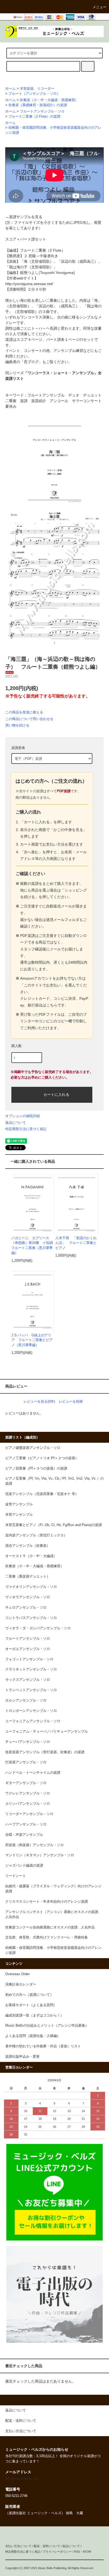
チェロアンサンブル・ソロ (26, 1608)
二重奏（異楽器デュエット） (28, 1576)
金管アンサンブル (19, 1504)
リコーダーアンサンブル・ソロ (29, 1814)
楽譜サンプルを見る (26, 217)
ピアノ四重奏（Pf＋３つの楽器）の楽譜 (36, 1468)
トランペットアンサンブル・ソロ (31, 1690)
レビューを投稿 (71, 1401)
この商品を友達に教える (24, 712)
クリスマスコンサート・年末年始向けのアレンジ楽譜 (47, 1902)
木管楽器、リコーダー (37, 89)
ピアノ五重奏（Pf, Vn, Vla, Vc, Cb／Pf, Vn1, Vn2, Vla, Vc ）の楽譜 (54, 1481)
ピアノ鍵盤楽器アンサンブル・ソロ (33, 1448)
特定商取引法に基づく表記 (26, 1129)
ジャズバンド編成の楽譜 (24, 1866)
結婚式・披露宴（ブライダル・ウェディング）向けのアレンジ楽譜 (53, 1889)
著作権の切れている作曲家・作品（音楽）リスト (43, 2046)
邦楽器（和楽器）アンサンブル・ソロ (35, 1845)
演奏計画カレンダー (21, 1984)
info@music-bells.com (22, 2479)
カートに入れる (56, 1094)
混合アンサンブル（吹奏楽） (28, 1546)
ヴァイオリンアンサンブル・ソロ (31, 1587)
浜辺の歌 (68, 261)
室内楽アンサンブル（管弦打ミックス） (36, 1535)
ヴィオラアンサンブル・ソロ (28, 1597)
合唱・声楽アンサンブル (24, 1835)
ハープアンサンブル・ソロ (26, 1824)
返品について (16, 1123)
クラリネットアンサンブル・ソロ (31, 1669)
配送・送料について (47, 2546)
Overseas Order (17, 1974)
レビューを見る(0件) (39, 1401)
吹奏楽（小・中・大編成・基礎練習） (49, 100)
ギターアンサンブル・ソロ (26, 1783)
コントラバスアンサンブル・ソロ (31, 1618)
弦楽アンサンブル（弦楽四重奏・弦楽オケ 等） (42, 1494)
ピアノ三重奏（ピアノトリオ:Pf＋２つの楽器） (42, 1458)
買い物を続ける (17, 725)
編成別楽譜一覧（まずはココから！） (35, 2015)
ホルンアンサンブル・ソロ (26, 1700)
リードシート (16, 1876)
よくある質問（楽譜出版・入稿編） (33, 2036)
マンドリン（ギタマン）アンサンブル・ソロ (40, 1855)
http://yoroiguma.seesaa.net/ (29, 284)
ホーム (10, 89)
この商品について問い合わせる (29, 719)
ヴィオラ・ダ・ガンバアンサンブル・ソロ (38, 1628)
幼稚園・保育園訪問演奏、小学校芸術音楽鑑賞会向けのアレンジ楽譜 (53, 1950)
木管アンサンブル (19, 1515)
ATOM (87, 2552)
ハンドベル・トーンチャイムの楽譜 (33, 1773)
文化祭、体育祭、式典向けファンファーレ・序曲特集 (47, 1937)
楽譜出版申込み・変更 (22, 2057)
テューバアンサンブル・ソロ (28, 1742)
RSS (77, 2552)
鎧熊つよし (29, 273)
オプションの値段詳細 (22, 1116)
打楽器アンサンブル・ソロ (26, 1762)
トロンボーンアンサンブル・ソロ (31, 1711)
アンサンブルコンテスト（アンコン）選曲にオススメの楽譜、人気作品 (53, 1914)
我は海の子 (18, 267)
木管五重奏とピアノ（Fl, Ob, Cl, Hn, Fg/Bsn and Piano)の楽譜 (54, 1525)
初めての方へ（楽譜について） (29, 1995)
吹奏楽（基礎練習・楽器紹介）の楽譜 (38, 105)
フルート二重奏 (33, 250)
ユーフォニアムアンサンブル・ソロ (33, 1721)
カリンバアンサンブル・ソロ (28, 1804)
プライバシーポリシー (57, 2552)
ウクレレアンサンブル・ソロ (28, 1793)
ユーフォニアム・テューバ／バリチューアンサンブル (47, 1731)
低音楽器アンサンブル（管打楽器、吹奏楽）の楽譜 (45, 1752)
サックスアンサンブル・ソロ (28, 1680)
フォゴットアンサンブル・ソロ (29, 1659)
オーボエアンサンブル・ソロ (28, 1649)
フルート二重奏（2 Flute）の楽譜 (34, 117)
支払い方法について (18, 2546)
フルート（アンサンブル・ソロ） (34, 94)
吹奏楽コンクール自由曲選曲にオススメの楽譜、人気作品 (50, 1927)
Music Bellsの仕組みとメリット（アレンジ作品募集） (47, 2026)
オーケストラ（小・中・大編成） (31, 1556)
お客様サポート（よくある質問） (31, 2005)
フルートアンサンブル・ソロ (42, 111)
